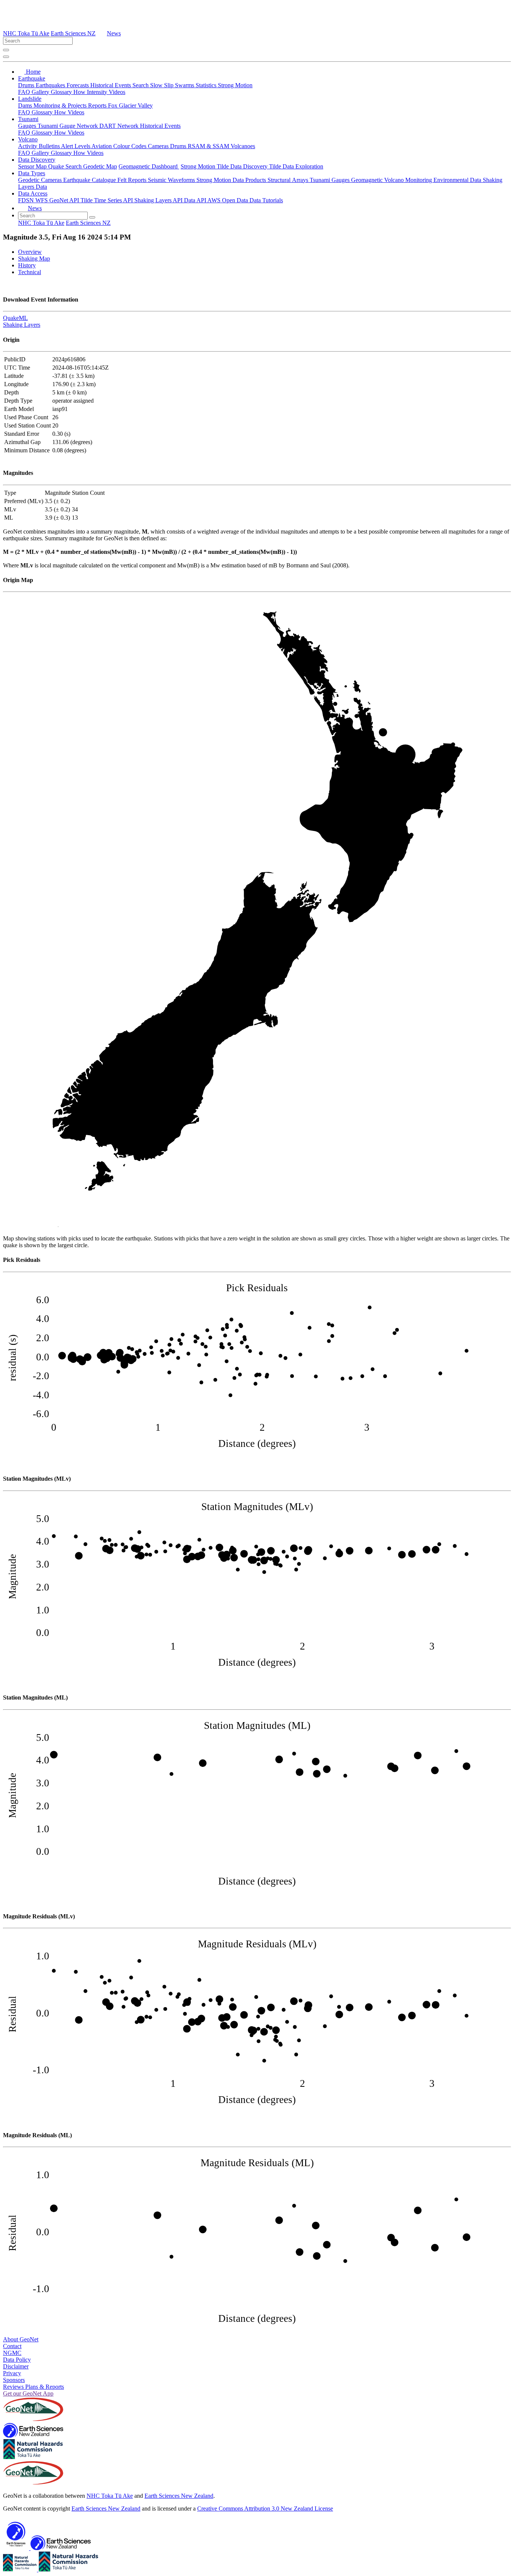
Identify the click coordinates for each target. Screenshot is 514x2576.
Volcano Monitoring (409, 180)
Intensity (98, 92)
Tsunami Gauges (330, 180)
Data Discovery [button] (37, 160)
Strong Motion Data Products (232, 180)
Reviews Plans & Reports (33, 2387)
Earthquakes (51, 85)
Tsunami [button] (28, 119)
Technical (30, 272)
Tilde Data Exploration (296, 166)
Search (141, 85)
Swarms (185, 85)
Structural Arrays (289, 180)
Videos (117, 92)
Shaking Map (34, 259)
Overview (30, 252)
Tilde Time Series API (107, 200)
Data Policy (17, 2360)
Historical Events (111, 85)
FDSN (27, 200)
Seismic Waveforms (172, 180)
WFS (42, 200)
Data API (196, 200)
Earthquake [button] (32, 78)
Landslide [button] (30, 99)
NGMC (12, 2353)
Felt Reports (133, 180)
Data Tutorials (266, 200)
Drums (27, 85)
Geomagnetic (368, 180)
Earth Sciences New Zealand (179, 2496)
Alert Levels (76, 146)
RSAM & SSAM (209, 146)
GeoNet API (65, 200)
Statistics (207, 85)
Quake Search (66, 166)
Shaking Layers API (159, 200)
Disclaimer (16, 2366)
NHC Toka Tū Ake (26, 33)
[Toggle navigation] (6, 57)
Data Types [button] (32, 173)
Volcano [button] (28, 139)
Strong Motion (235, 85)
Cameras (159, 146)
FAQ (25, 92)
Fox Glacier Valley (130, 105)
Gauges (28, 126)
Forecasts (78, 85)
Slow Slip (163, 85)
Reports (98, 105)
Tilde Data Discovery (243, 166)
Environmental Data (458, 180)
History (27, 265)
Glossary (62, 92)
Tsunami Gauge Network (68, 126)
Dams (26, 105)
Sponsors (14, 2380)
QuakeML (15, 318)
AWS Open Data (228, 200)
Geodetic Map (100, 166)
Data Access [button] (33, 193)
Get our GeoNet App (28, 2393)
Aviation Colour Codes (120, 146)
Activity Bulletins (40, 146)
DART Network (120, 126)
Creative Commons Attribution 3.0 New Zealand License (265, 2509)
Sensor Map (33, 166)
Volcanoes (243, 146)
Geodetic (30, 180)
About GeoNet (21, 2339)
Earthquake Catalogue (90, 180)
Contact (12, 2346)
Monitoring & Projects (61, 105)
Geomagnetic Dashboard (149, 166)
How (80, 92)
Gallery (41, 92)
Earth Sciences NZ (73, 33)
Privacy (12, 2373)
